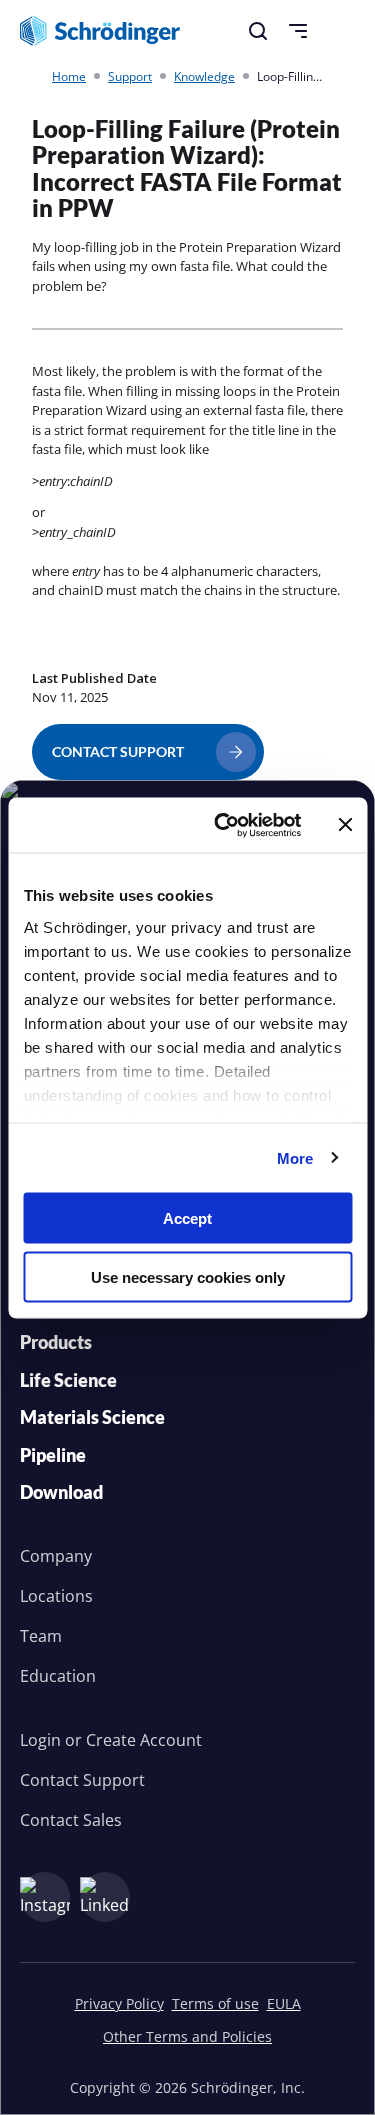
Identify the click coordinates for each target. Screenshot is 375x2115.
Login (40, 1740)
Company (56, 1556)
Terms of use (215, 2003)
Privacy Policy (119, 2003)
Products (56, 1342)
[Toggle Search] (258, 31)
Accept (187, 1218)
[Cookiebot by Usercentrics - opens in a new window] (223, 825)
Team (41, 1636)
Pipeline (53, 1455)
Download (61, 1492)
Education (58, 1676)
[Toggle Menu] (298, 31)
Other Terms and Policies (187, 2036)
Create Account (144, 1740)
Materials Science (92, 1417)
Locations (56, 1596)
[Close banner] (345, 825)
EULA (284, 2003)
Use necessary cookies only (188, 1276)
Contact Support (82, 1780)
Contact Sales (71, 1820)
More (295, 1157)
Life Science (68, 1380)
